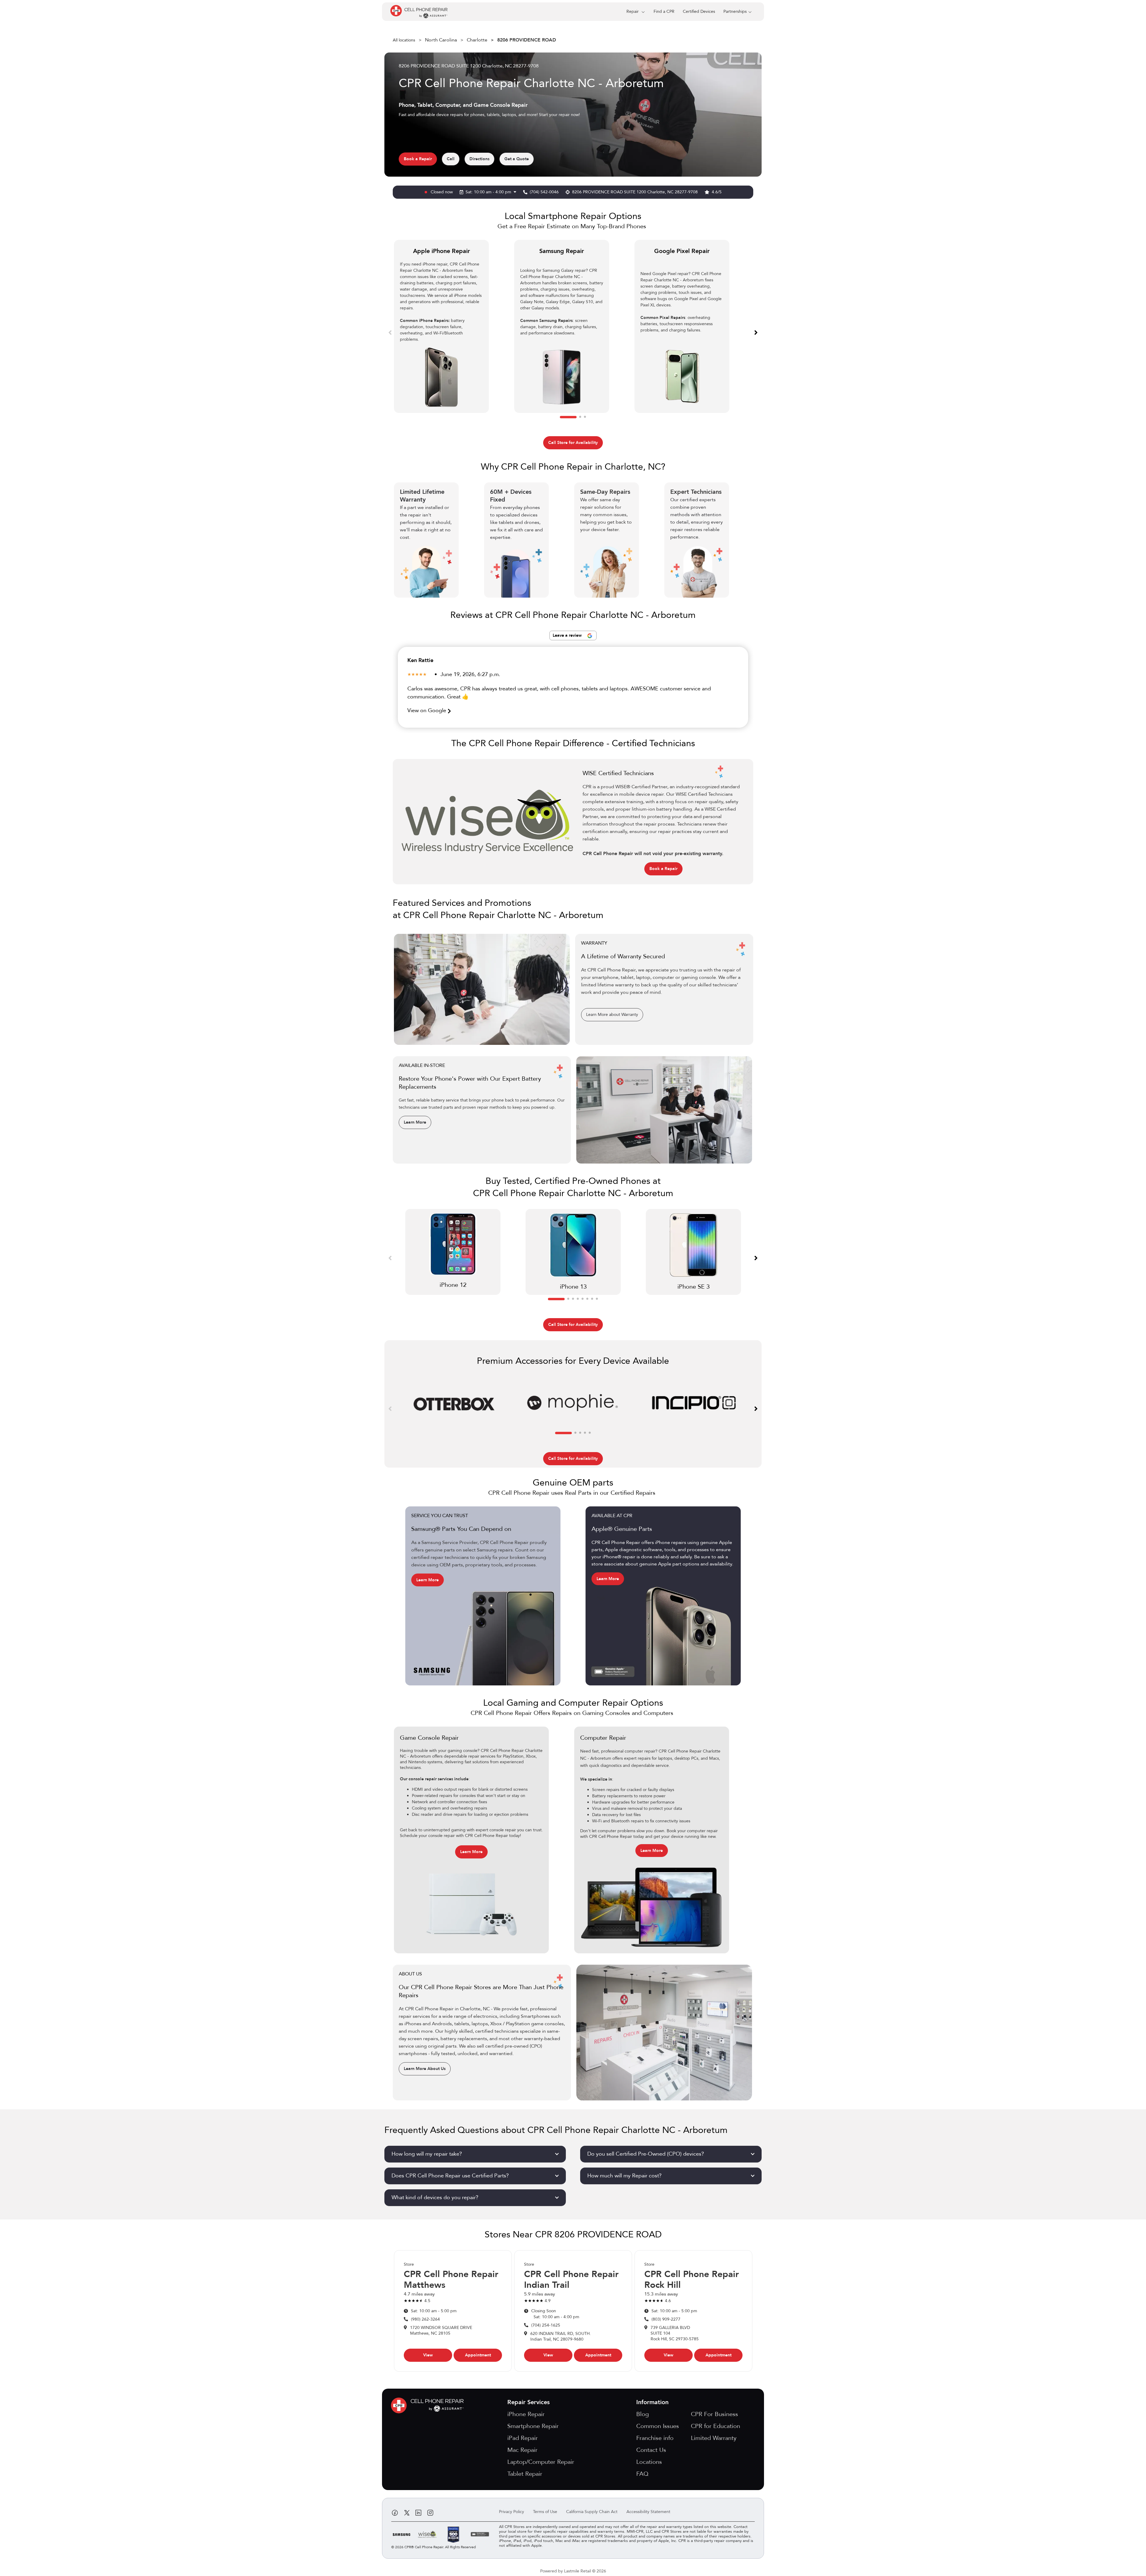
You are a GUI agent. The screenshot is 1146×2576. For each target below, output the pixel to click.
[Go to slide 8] (597, 1299)
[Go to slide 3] (585, 417)
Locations (649, 2462)
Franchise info (655, 2438)
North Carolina (441, 40)
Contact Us (651, 2450)
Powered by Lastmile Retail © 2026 (573, 2571)
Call (451, 159)
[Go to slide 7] (592, 1299)
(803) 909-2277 (666, 2319)
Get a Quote (517, 159)
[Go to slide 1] (568, 417)
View (428, 2355)
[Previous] (390, 332)
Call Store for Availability (573, 443)
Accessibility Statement (648, 2512)
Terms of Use (545, 2512)
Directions (479, 159)
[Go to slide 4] (578, 1299)
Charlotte (477, 40)
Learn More (415, 1122)
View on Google (428, 711)
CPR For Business (714, 2414)
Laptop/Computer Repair (541, 2462)
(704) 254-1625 (546, 2325)
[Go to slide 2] (580, 417)
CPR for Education (716, 2426)
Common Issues (658, 2426)
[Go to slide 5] (583, 1299)
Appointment (478, 2355)
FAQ (642, 2474)
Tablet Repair (525, 2474)
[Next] (756, 332)
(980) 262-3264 (425, 2319)
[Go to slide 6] (587, 1299)
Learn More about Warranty (612, 1015)
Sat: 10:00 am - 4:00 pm (489, 192)
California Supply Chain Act (592, 2512)
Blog (643, 2414)
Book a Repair (418, 159)
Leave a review (568, 635)
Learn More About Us (425, 2069)
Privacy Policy (512, 2512)
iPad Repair (523, 2438)
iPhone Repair (526, 2414)
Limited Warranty (714, 2438)
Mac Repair (522, 2450)
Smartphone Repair (533, 2426)
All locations (404, 40)
